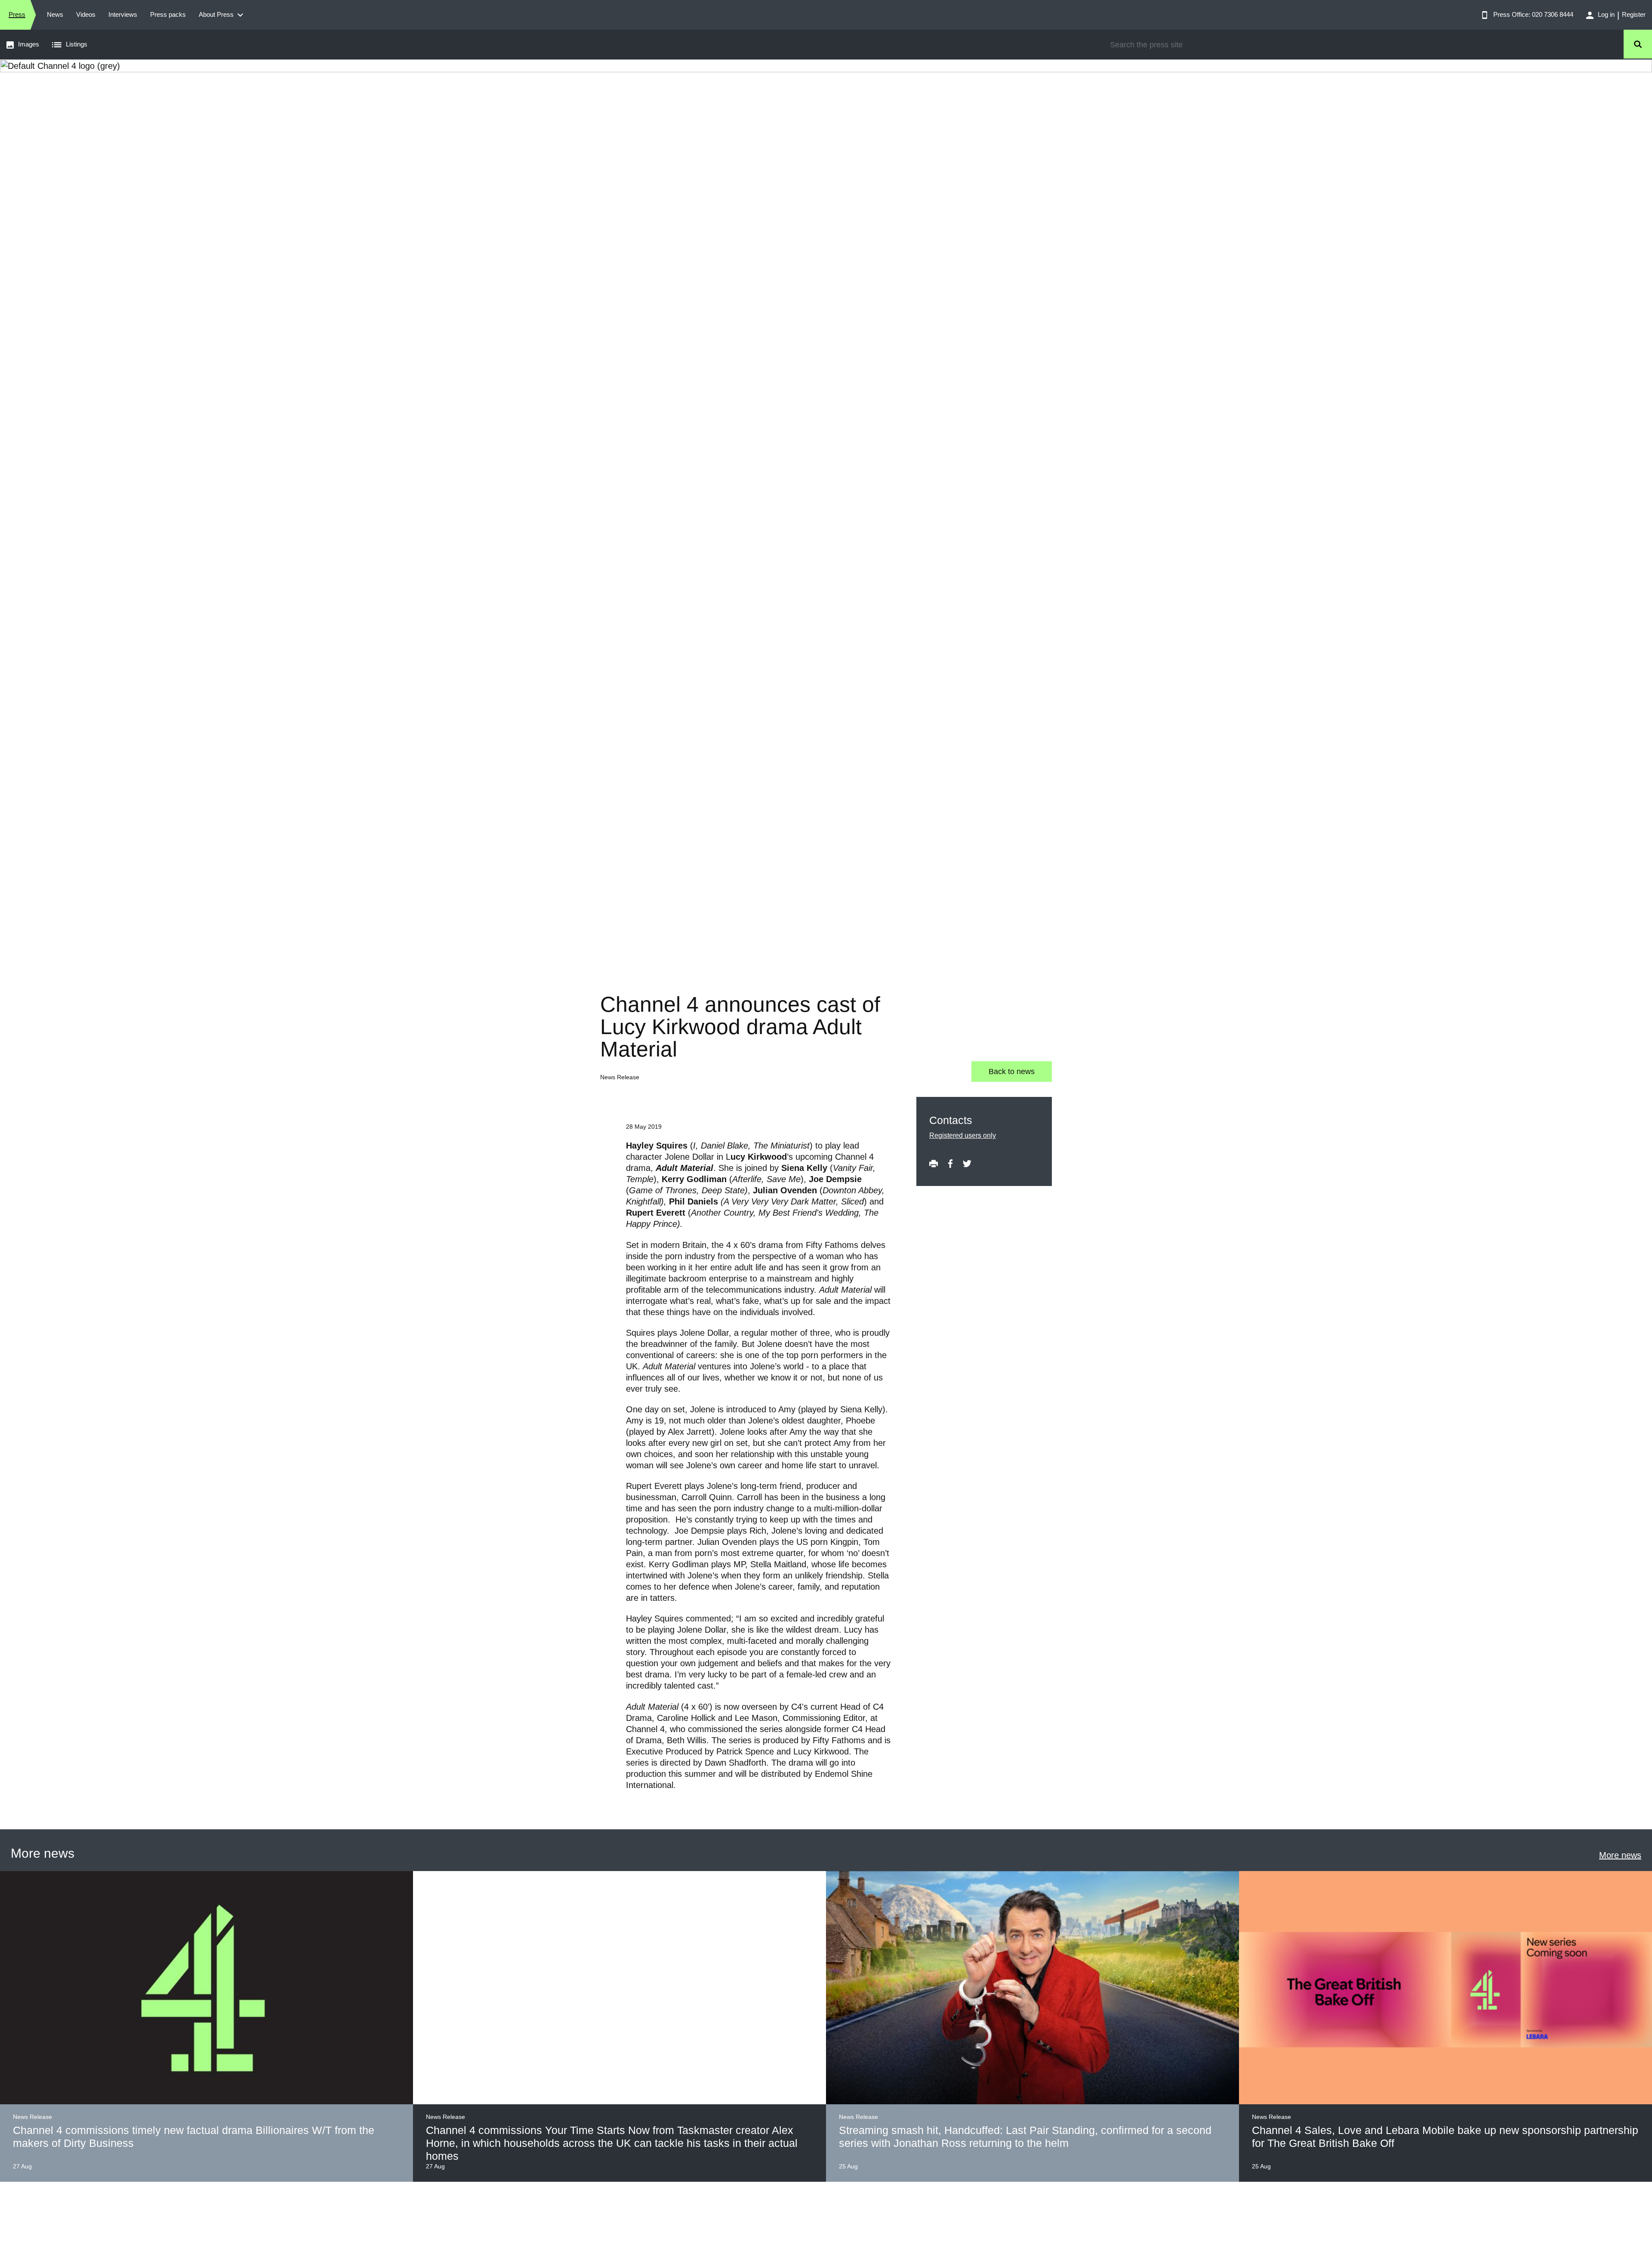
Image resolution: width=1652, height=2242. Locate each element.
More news (1620, 1855)
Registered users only (963, 1135)
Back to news (1012, 1072)
